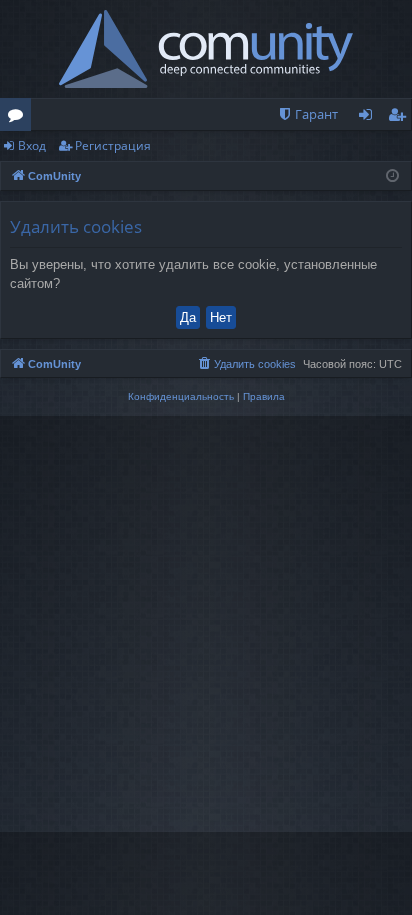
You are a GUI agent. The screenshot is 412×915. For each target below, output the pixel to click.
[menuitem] (307, 114)
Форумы (19, 118)
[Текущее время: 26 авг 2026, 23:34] (392, 176)
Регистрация (113, 145)
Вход (32, 145)
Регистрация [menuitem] (400, 118)
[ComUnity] (206, 49)
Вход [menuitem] (369, 118)
